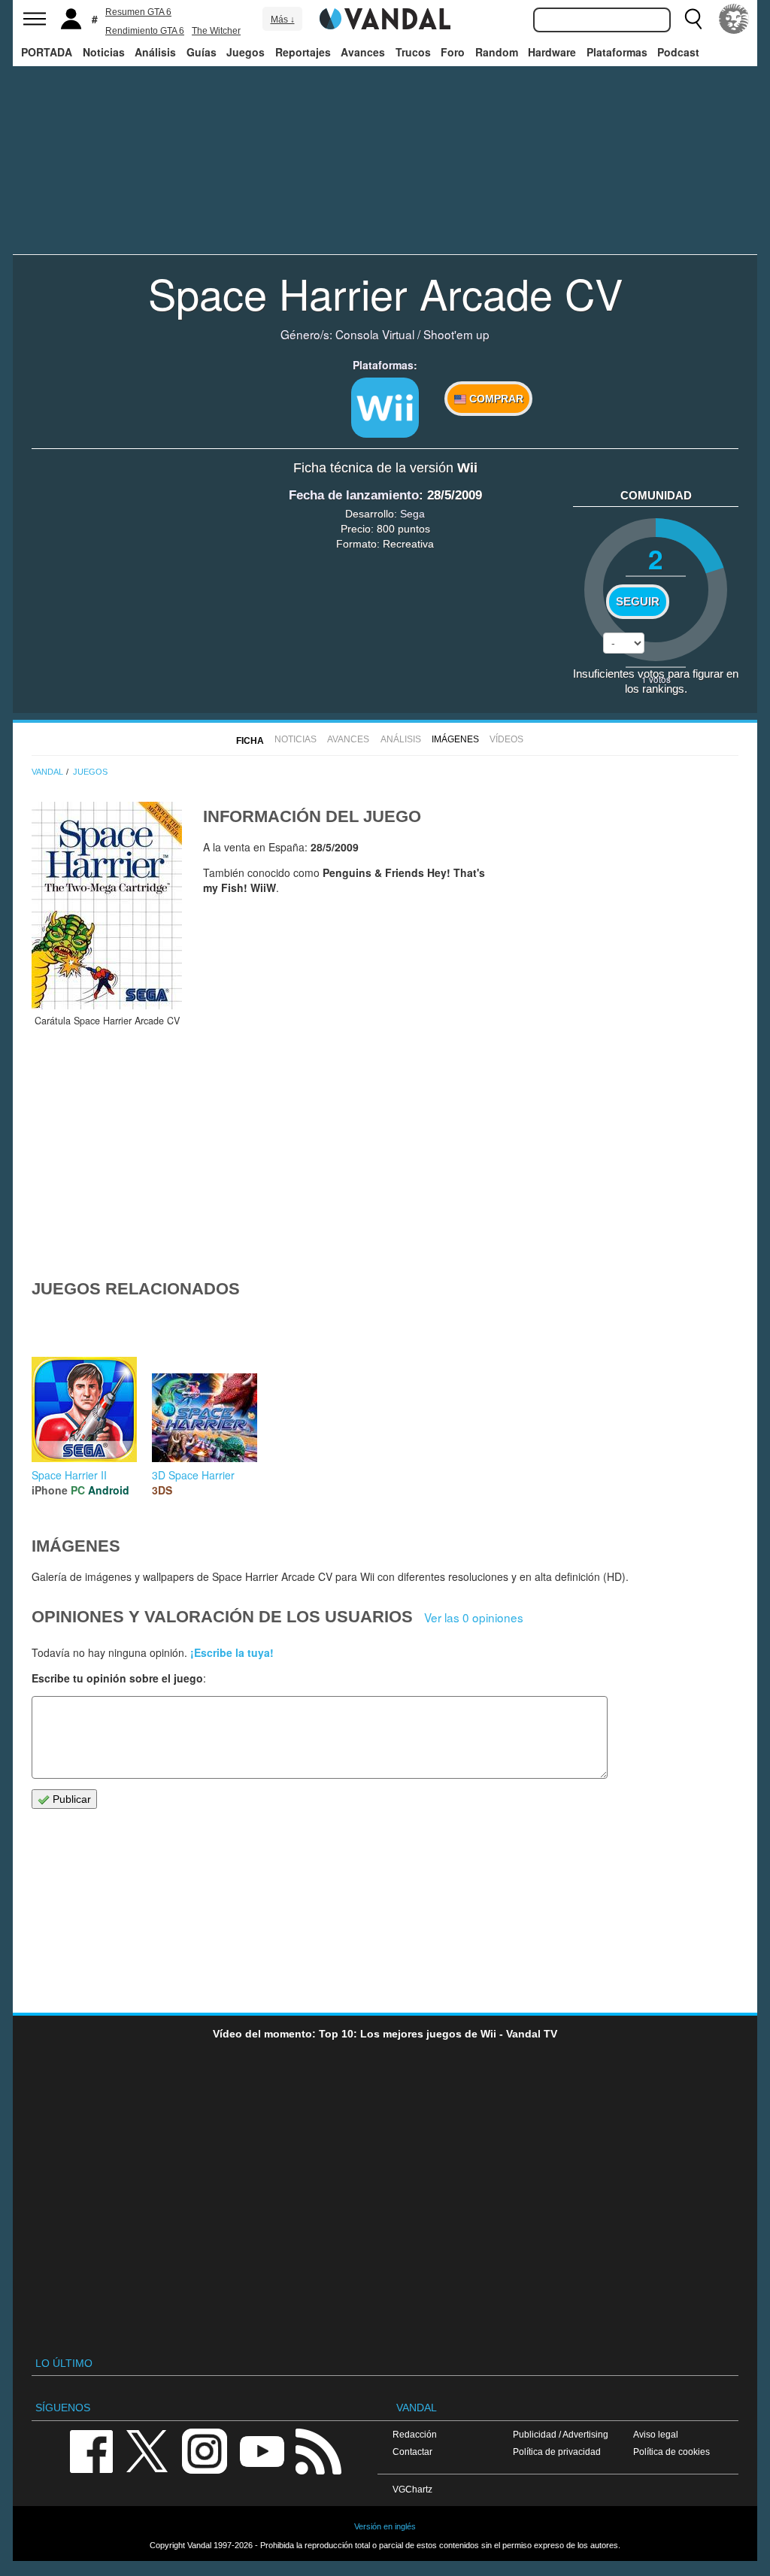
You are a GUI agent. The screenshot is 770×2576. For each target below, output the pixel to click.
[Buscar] (693, 19)
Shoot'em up (456, 334)
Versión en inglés (385, 2526)
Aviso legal (656, 2434)
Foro (453, 52)
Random (497, 52)
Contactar (412, 2452)
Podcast (678, 52)
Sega (412, 514)
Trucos (413, 52)
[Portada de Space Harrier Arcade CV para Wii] (107, 906)
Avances (363, 52)
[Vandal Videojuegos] (385, 17)
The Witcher (216, 31)
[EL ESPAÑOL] (734, 19)
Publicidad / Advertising (561, 2434)
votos (656, 679)
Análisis (155, 52)
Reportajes (303, 52)
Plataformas (617, 52)
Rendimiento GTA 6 (145, 31)
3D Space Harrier (193, 1475)
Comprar (495, 399)
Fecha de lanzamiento (354, 495)
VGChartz (412, 2489)
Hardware (552, 52)
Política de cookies (671, 2452)
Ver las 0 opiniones (474, 1617)
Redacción (415, 2434)
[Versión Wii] (385, 408)
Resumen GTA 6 (138, 12)
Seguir (638, 602)
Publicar (70, 1799)
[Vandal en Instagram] (205, 2450)
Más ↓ (283, 20)
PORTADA (47, 52)
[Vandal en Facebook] (91, 2450)
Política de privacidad (557, 2452)
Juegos (246, 52)
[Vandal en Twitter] (147, 2450)
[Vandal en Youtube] (262, 2450)
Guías (202, 52)
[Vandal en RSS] (318, 2450)
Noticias (104, 52)
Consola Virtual (375, 334)
